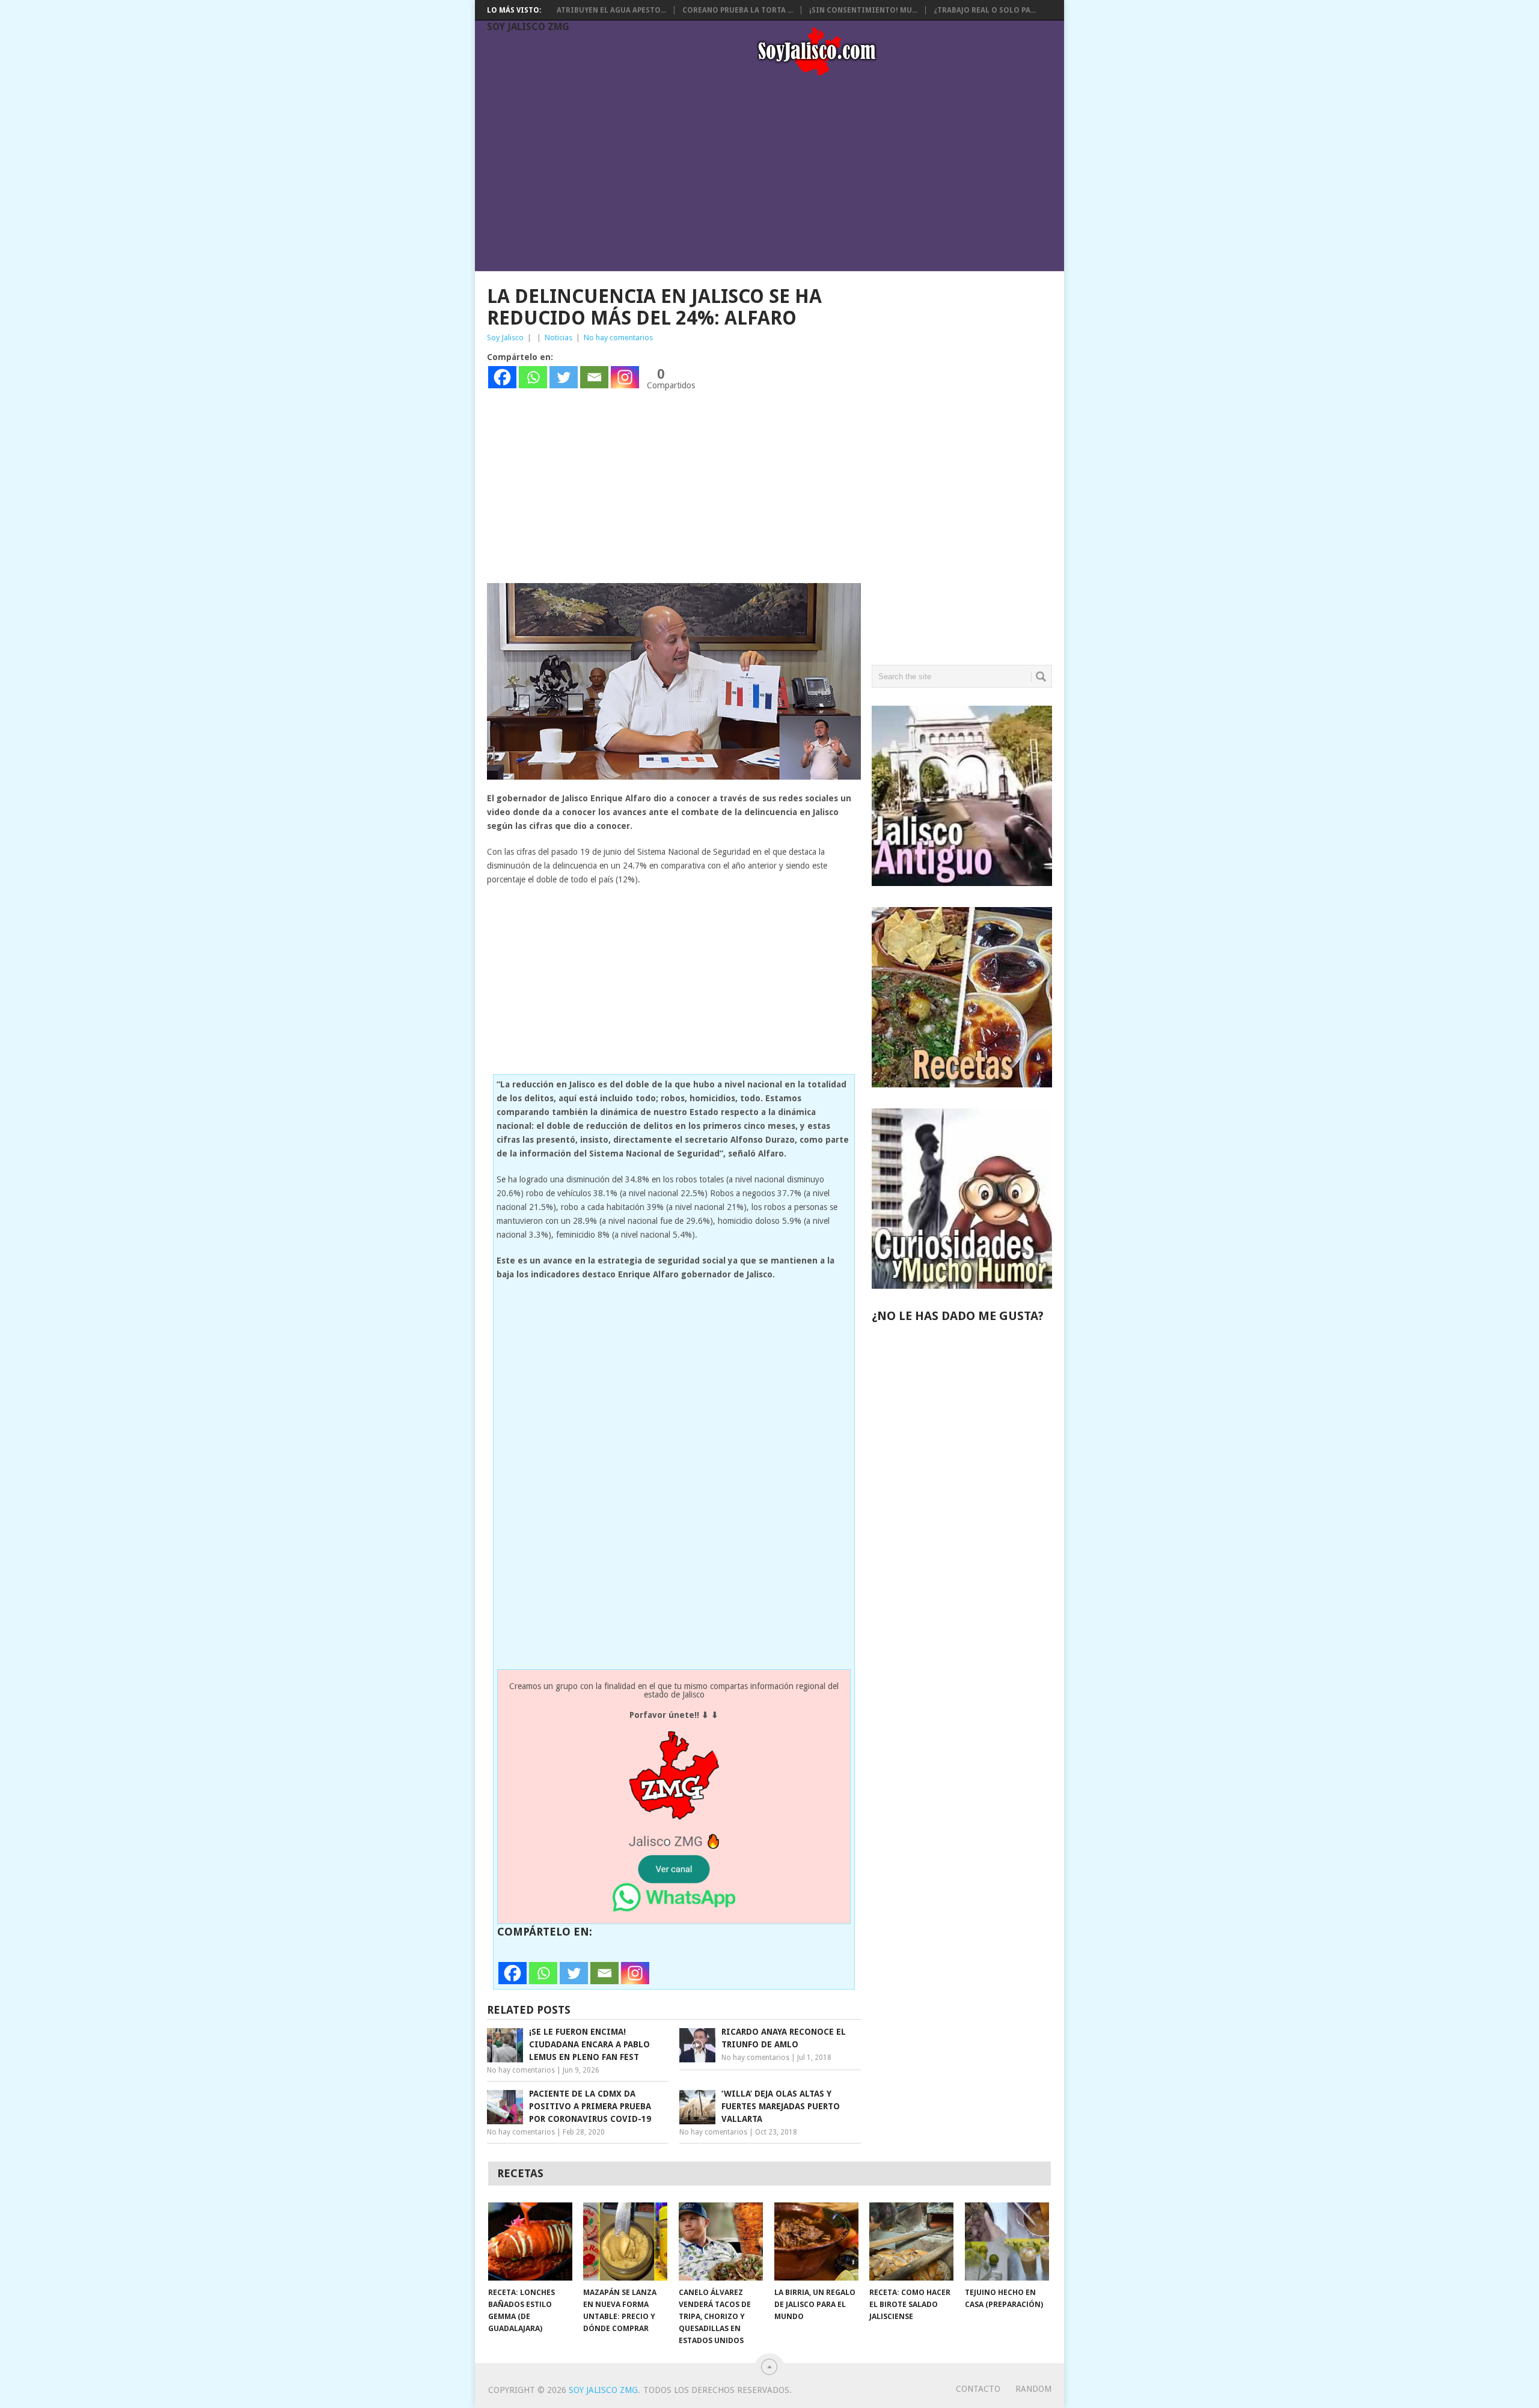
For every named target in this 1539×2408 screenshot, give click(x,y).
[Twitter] (564, 377)
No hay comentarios (618, 338)
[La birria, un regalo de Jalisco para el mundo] (816, 2241)
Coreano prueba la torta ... (738, 10)
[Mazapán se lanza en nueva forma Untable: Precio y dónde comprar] (625, 2241)
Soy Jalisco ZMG (528, 27)
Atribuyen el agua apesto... (611, 10)
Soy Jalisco (505, 338)
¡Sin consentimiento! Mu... (863, 10)
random (1033, 2389)
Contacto (978, 2389)
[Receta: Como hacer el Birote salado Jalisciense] (911, 2241)
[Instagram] (625, 377)
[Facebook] (502, 377)
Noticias (558, 338)
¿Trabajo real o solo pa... (985, 10)
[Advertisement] (776, 176)
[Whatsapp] (533, 377)
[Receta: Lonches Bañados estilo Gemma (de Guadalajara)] (530, 2241)
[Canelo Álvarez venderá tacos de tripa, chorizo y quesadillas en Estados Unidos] (721, 2241)
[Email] (594, 377)
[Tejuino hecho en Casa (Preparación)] (1007, 2241)
